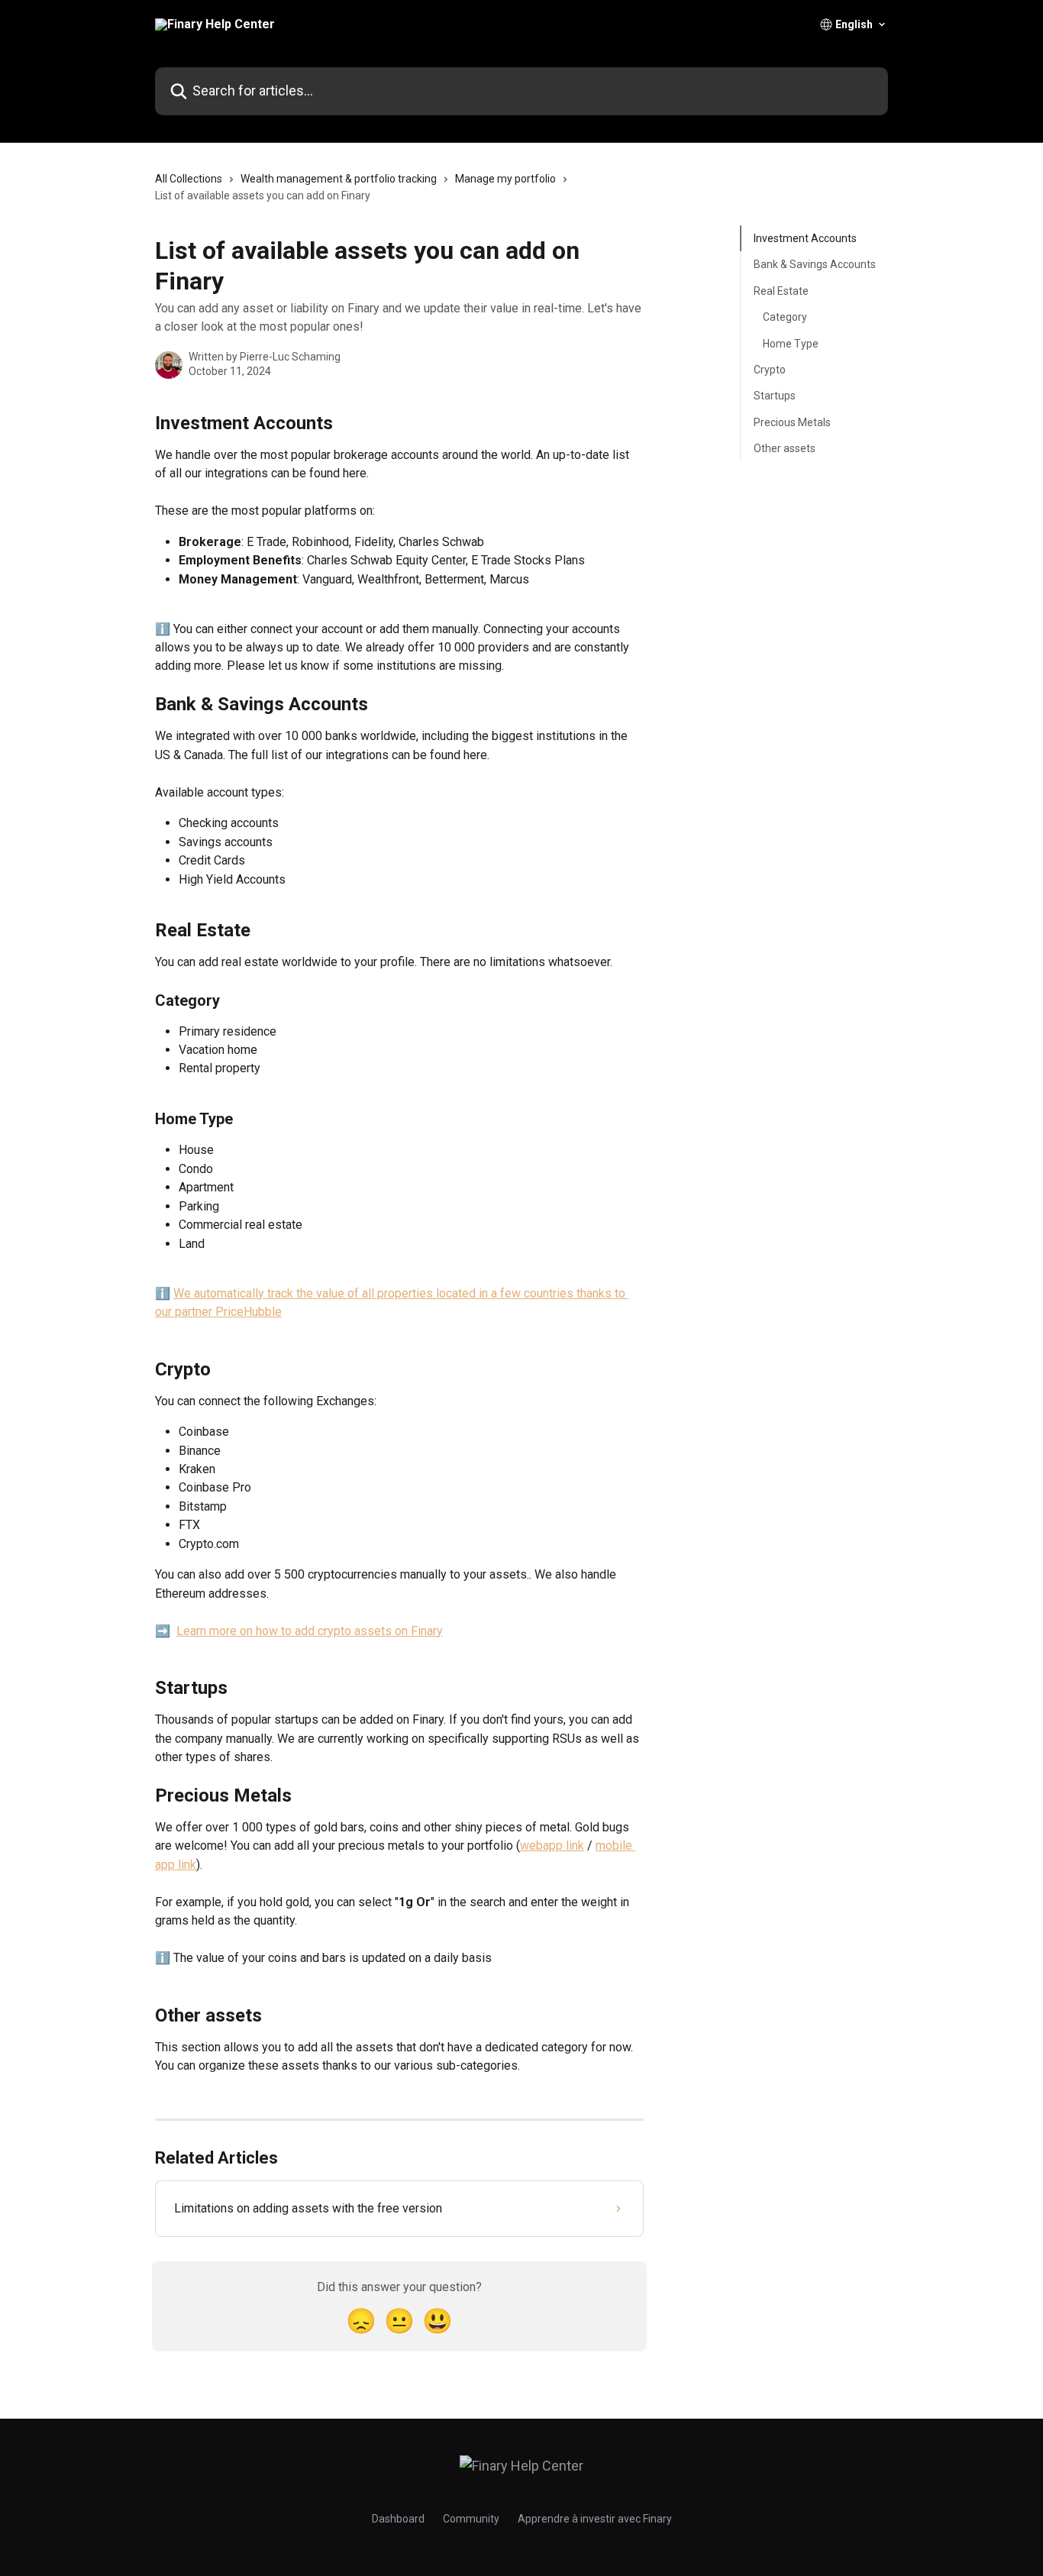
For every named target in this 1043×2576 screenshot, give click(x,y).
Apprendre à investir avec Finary (595, 2519)
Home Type (791, 343)
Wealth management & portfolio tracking (339, 179)
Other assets (785, 448)
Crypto (770, 370)
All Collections (189, 179)
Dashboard (398, 2519)
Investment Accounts (805, 238)
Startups (775, 396)
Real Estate (781, 291)
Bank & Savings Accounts (815, 264)
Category (785, 317)
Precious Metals (792, 422)
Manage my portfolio (505, 179)
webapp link (552, 1846)
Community (471, 2519)
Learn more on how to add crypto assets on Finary (310, 1631)
